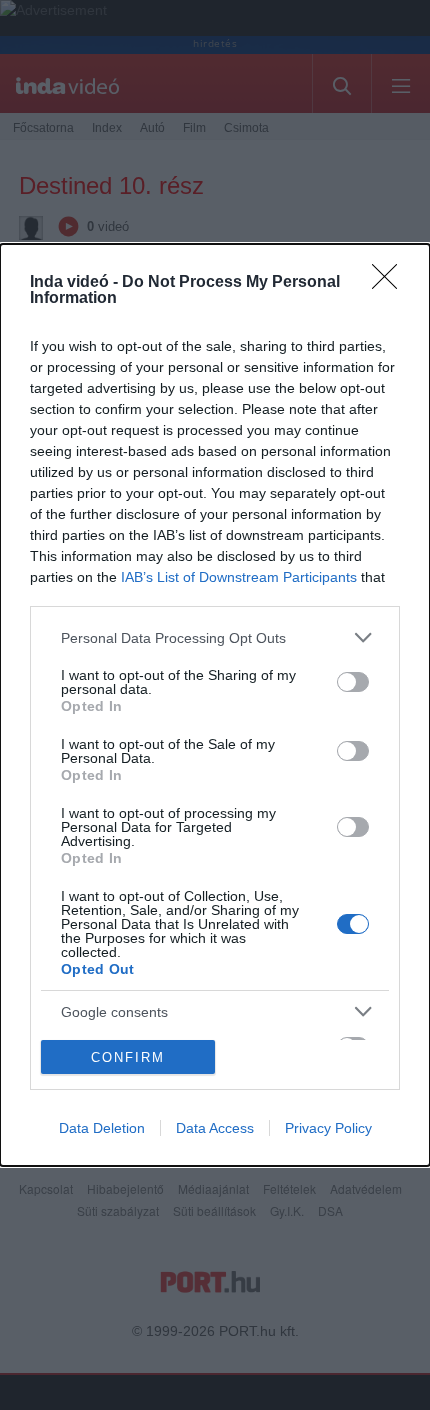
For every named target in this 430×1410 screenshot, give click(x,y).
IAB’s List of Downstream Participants (239, 577)
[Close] (391, 283)
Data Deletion (102, 1128)
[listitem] (215, 637)
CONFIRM (128, 1057)
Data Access (215, 1128)
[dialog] (215, 705)
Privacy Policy (328, 1128)
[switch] (353, 682)
